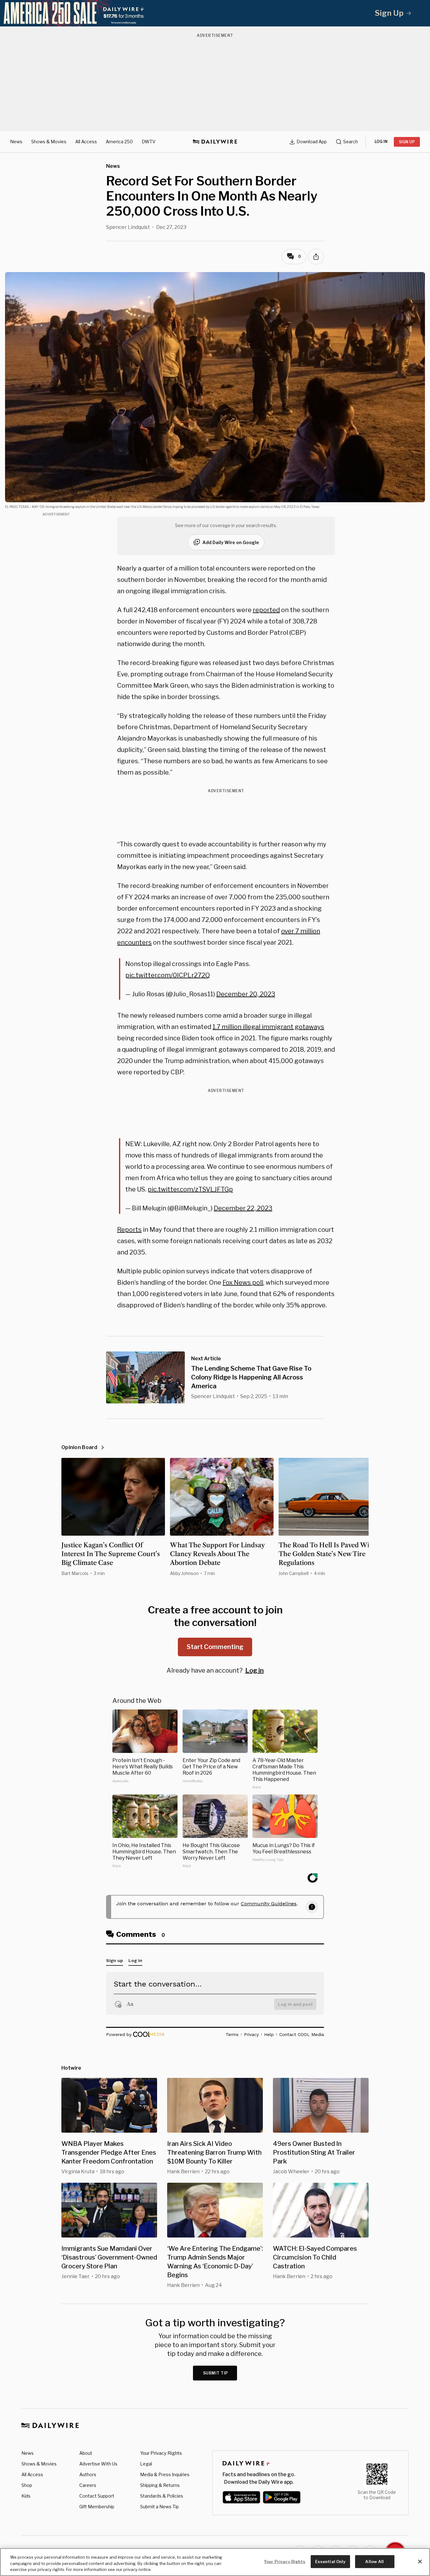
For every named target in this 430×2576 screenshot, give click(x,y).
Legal (146, 2464)
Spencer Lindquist (128, 227)
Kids (26, 2496)
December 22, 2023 (243, 1208)
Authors (88, 2474)
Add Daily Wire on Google (231, 542)
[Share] (316, 257)
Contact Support (97, 2496)
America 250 (119, 142)
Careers (88, 2485)
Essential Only (330, 2561)
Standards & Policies (162, 2496)
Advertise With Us (98, 2464)
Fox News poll (243, 1282)
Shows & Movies (49, 142)
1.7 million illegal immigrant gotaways (268, 1027)
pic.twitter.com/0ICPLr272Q (168, 975)
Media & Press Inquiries (165, 2474)
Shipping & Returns (160, 2485)
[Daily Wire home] (215, 142)
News (16, 142)
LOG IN (381, 142)
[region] (215, 2562)
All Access (86, 142)
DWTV (149, 142)
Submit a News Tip (159, 2507)
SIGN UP (407, 142)
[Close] (420, 2562)
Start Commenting (215, 1647)
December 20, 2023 (246, 994)
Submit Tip (216, 2373)
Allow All (374, 2561)
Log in (255, 1670)
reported (266, 610)
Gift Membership (97, 2507)
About (86, 2453)
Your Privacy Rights (161, 2453)
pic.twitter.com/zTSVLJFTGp (190, 1189)
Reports (129, 1230)
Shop (27, 2485)
